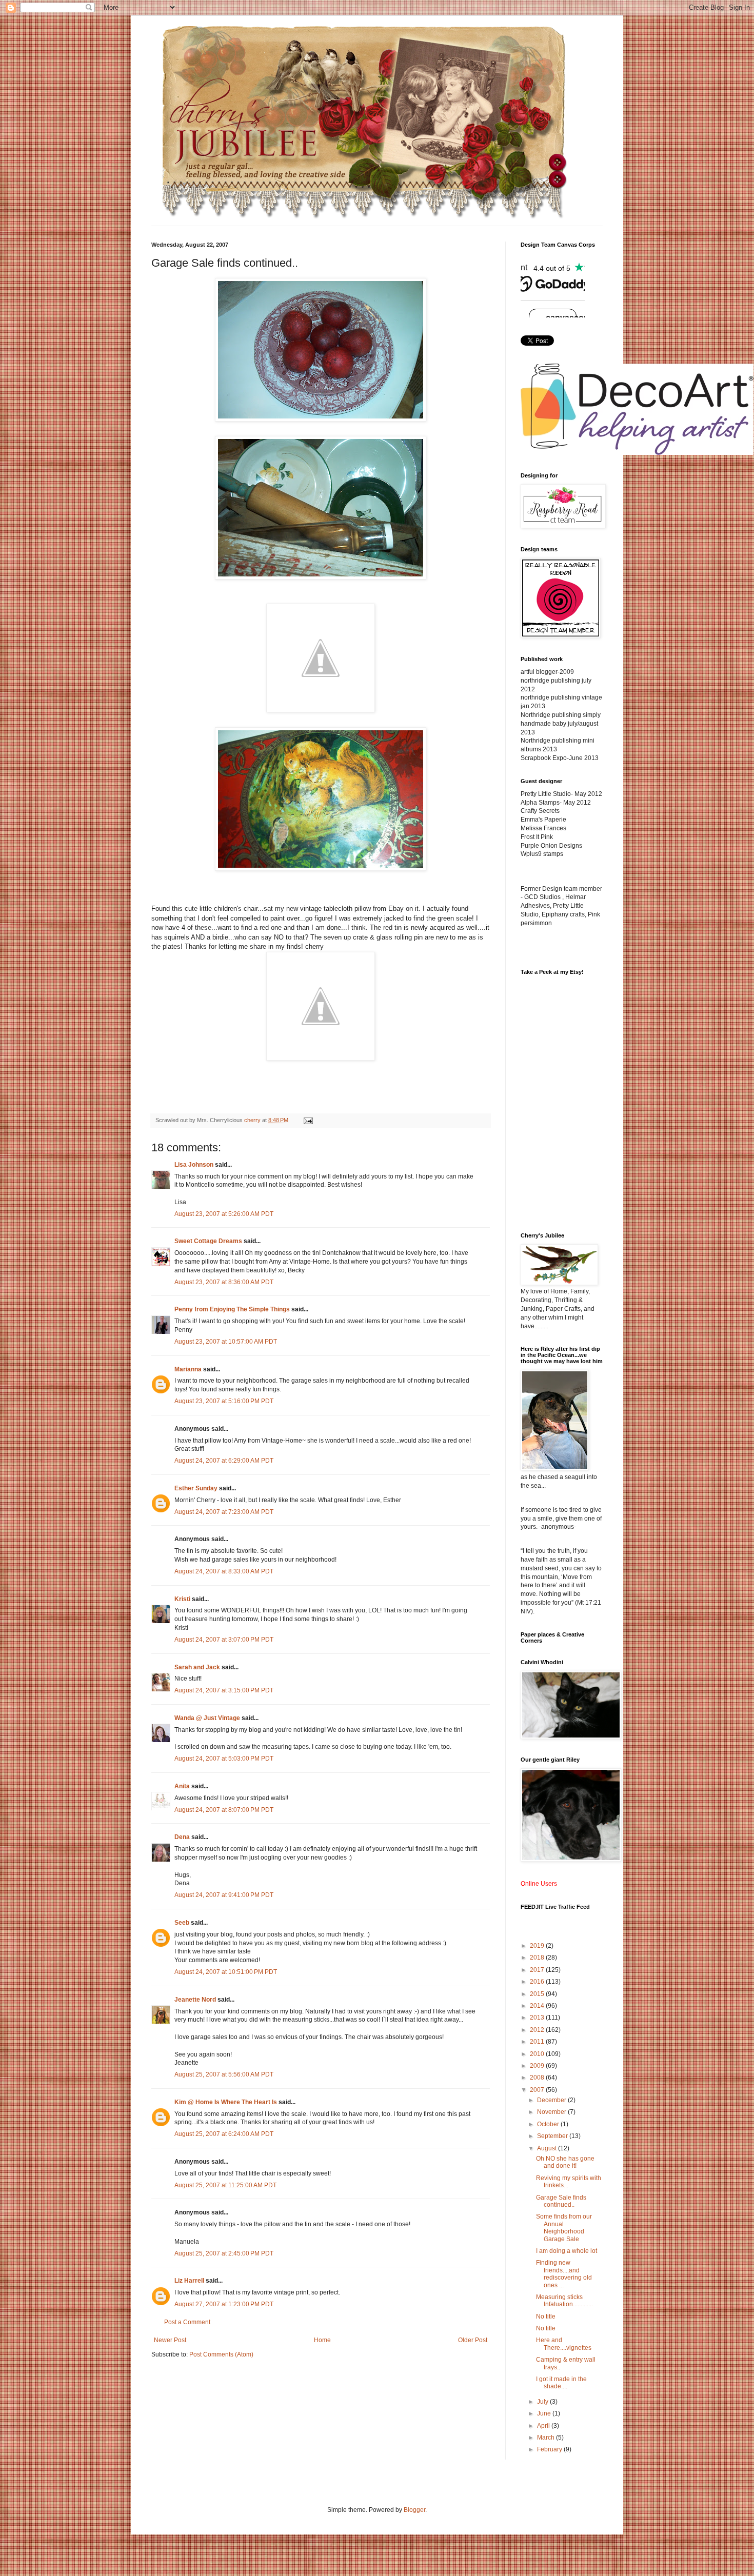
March (547, 2438)
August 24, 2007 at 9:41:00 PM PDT (224, 1895)
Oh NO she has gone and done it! (565, 2162)
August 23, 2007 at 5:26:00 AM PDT (224, 1214)
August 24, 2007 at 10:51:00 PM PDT (226, 1972)
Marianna (188, 1369)
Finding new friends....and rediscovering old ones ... (564, 2274)
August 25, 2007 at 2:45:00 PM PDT (224, 2253)
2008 (538, 2078)
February (550, 2449)
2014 (538, 2006)
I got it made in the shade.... (561, 2383)
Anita (182, 1786)
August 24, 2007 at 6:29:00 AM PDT (224, 1461)
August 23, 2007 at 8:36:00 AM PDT (224, 1282)
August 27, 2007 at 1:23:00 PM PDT (224, 2304)
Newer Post (170, 2340)
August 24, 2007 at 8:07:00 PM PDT (224, 1810)
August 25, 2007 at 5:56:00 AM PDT (224, 2074)
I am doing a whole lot (567, 2251)
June (545, 2413)
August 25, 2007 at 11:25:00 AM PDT (225, 2185)
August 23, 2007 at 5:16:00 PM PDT (224, 1401)
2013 (538, 2018)
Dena (182, 1837)
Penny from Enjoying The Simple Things (232, 1309)
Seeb (182, 1923)
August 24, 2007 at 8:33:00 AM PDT (224, 1571)
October (549, 2124)
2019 (538, 1946)
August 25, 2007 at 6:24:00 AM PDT (224, 2134)
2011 (538, 2042)
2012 (538, 2030)
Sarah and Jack (197, 1667)
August (548, 2148)
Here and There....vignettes (564, 2344)
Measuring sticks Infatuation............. (564, 2301)
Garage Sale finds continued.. (561, 2201)
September (553, 2136)
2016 (538, 1982)
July (543, 2402)
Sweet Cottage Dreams (208, 1241)
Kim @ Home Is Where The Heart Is (226, 2102)
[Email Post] (308, 1120)
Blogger (414, 2510)
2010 (538, 2054)
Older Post (473, 2340)
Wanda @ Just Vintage (207, 1718)
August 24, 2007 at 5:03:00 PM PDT (224, 1759)
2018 (538, 1958)
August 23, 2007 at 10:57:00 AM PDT (226, 1342)
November (552, 2112)
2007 (538, 2090)
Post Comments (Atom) (221, 2354)
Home (322, 2340)
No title (546, 2317)
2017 (538, 1970)
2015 (538, 1994)
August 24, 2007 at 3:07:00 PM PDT (224, 1640)
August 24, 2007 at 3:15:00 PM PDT (224, 1690)
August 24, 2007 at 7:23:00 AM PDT (224, 1512)
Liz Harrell (189, 2281)
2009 (538, 2066)
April (544, 2426)
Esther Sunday (196, 1488)
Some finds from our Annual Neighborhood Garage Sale (564, 2228)
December (552, 2100)
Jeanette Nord (195, 2000)
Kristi (182, 1599)
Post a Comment (187, 2322)
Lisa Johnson (194, 1165)
